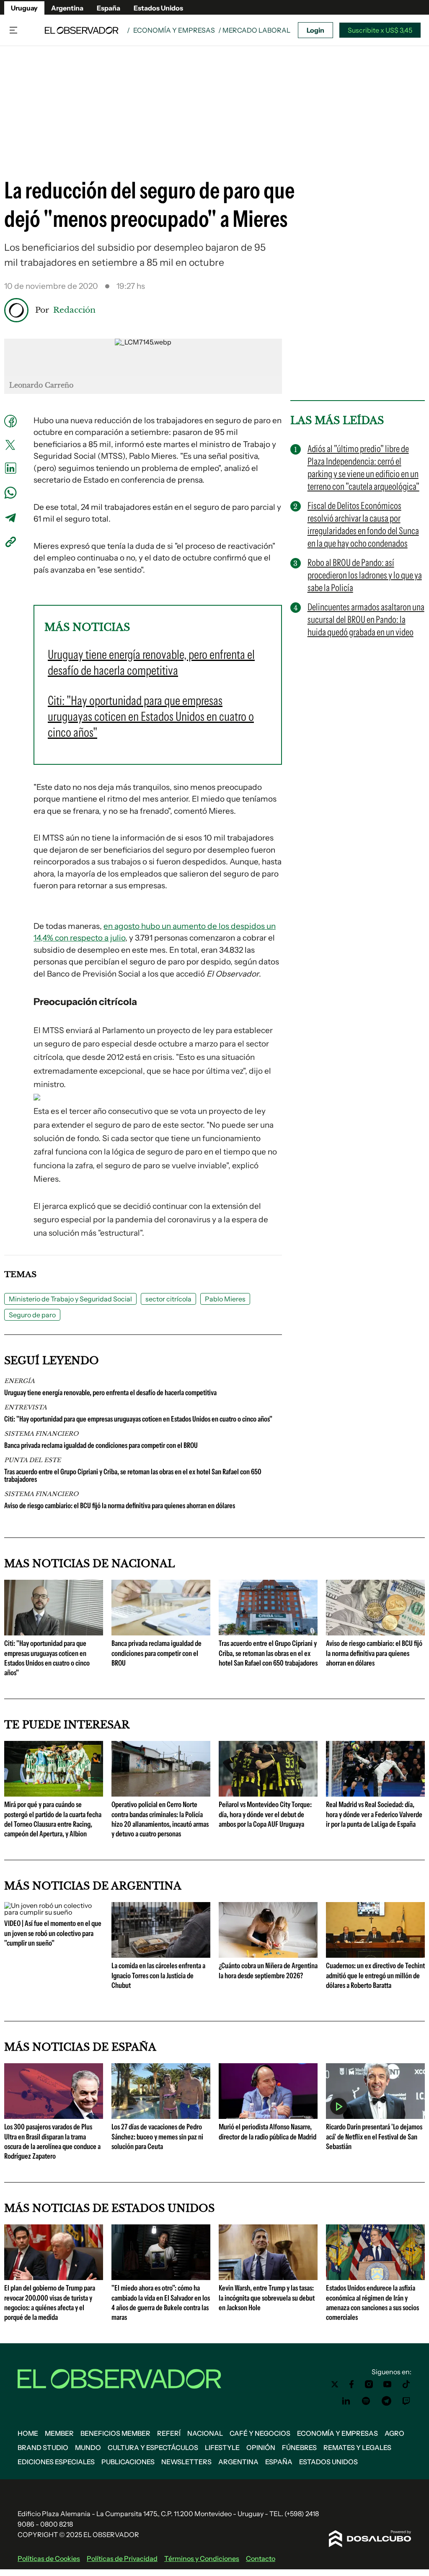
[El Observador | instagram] (369, 2384)
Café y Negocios (260, 2433)
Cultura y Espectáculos (153, 2447)
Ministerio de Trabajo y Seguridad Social (70, 1299)
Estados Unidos (158, 8)
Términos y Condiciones (202, 2558)
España (109, 8)
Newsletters (186, 2462)
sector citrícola (168, 1299)
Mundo (88, 2447)
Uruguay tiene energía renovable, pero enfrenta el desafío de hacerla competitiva (110, 1393)
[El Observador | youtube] (387, 2384)
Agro (394, 2433)
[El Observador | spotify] (366, 2401)
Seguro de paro (32, 1315)
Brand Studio (43, 2447)
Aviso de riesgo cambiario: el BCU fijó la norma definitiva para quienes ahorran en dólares (120, 1506)
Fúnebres (299, 2447)
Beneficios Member (115, 2433)
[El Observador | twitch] (406, 2401)
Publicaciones (128, 2462)
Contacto (261, 2558)
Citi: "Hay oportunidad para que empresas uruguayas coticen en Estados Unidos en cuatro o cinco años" (138, 1419)
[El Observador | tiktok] (406, 2384)
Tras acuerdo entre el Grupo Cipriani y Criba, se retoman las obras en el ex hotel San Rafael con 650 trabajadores (133, 1476)
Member (59, 2433)
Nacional (205, 2433)
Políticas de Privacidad (122, 2558)
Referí (169, 2433)
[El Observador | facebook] (351, 2384)
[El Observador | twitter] (335, 2384)
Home (28, 2433)
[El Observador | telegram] (386, 2401)
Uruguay (24, 8)
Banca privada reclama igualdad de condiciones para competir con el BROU (101, 1445)
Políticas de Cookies (49, 2558)
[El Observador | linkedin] (346, 2401)
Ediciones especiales (56, 2462)
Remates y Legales (357, 2447)
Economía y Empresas (174, 30)
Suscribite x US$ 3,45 (380, 30)
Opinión (261, 2447)
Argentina (67, 8)
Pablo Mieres (225, 1299)
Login (315, 30)
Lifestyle (222, 2447)
